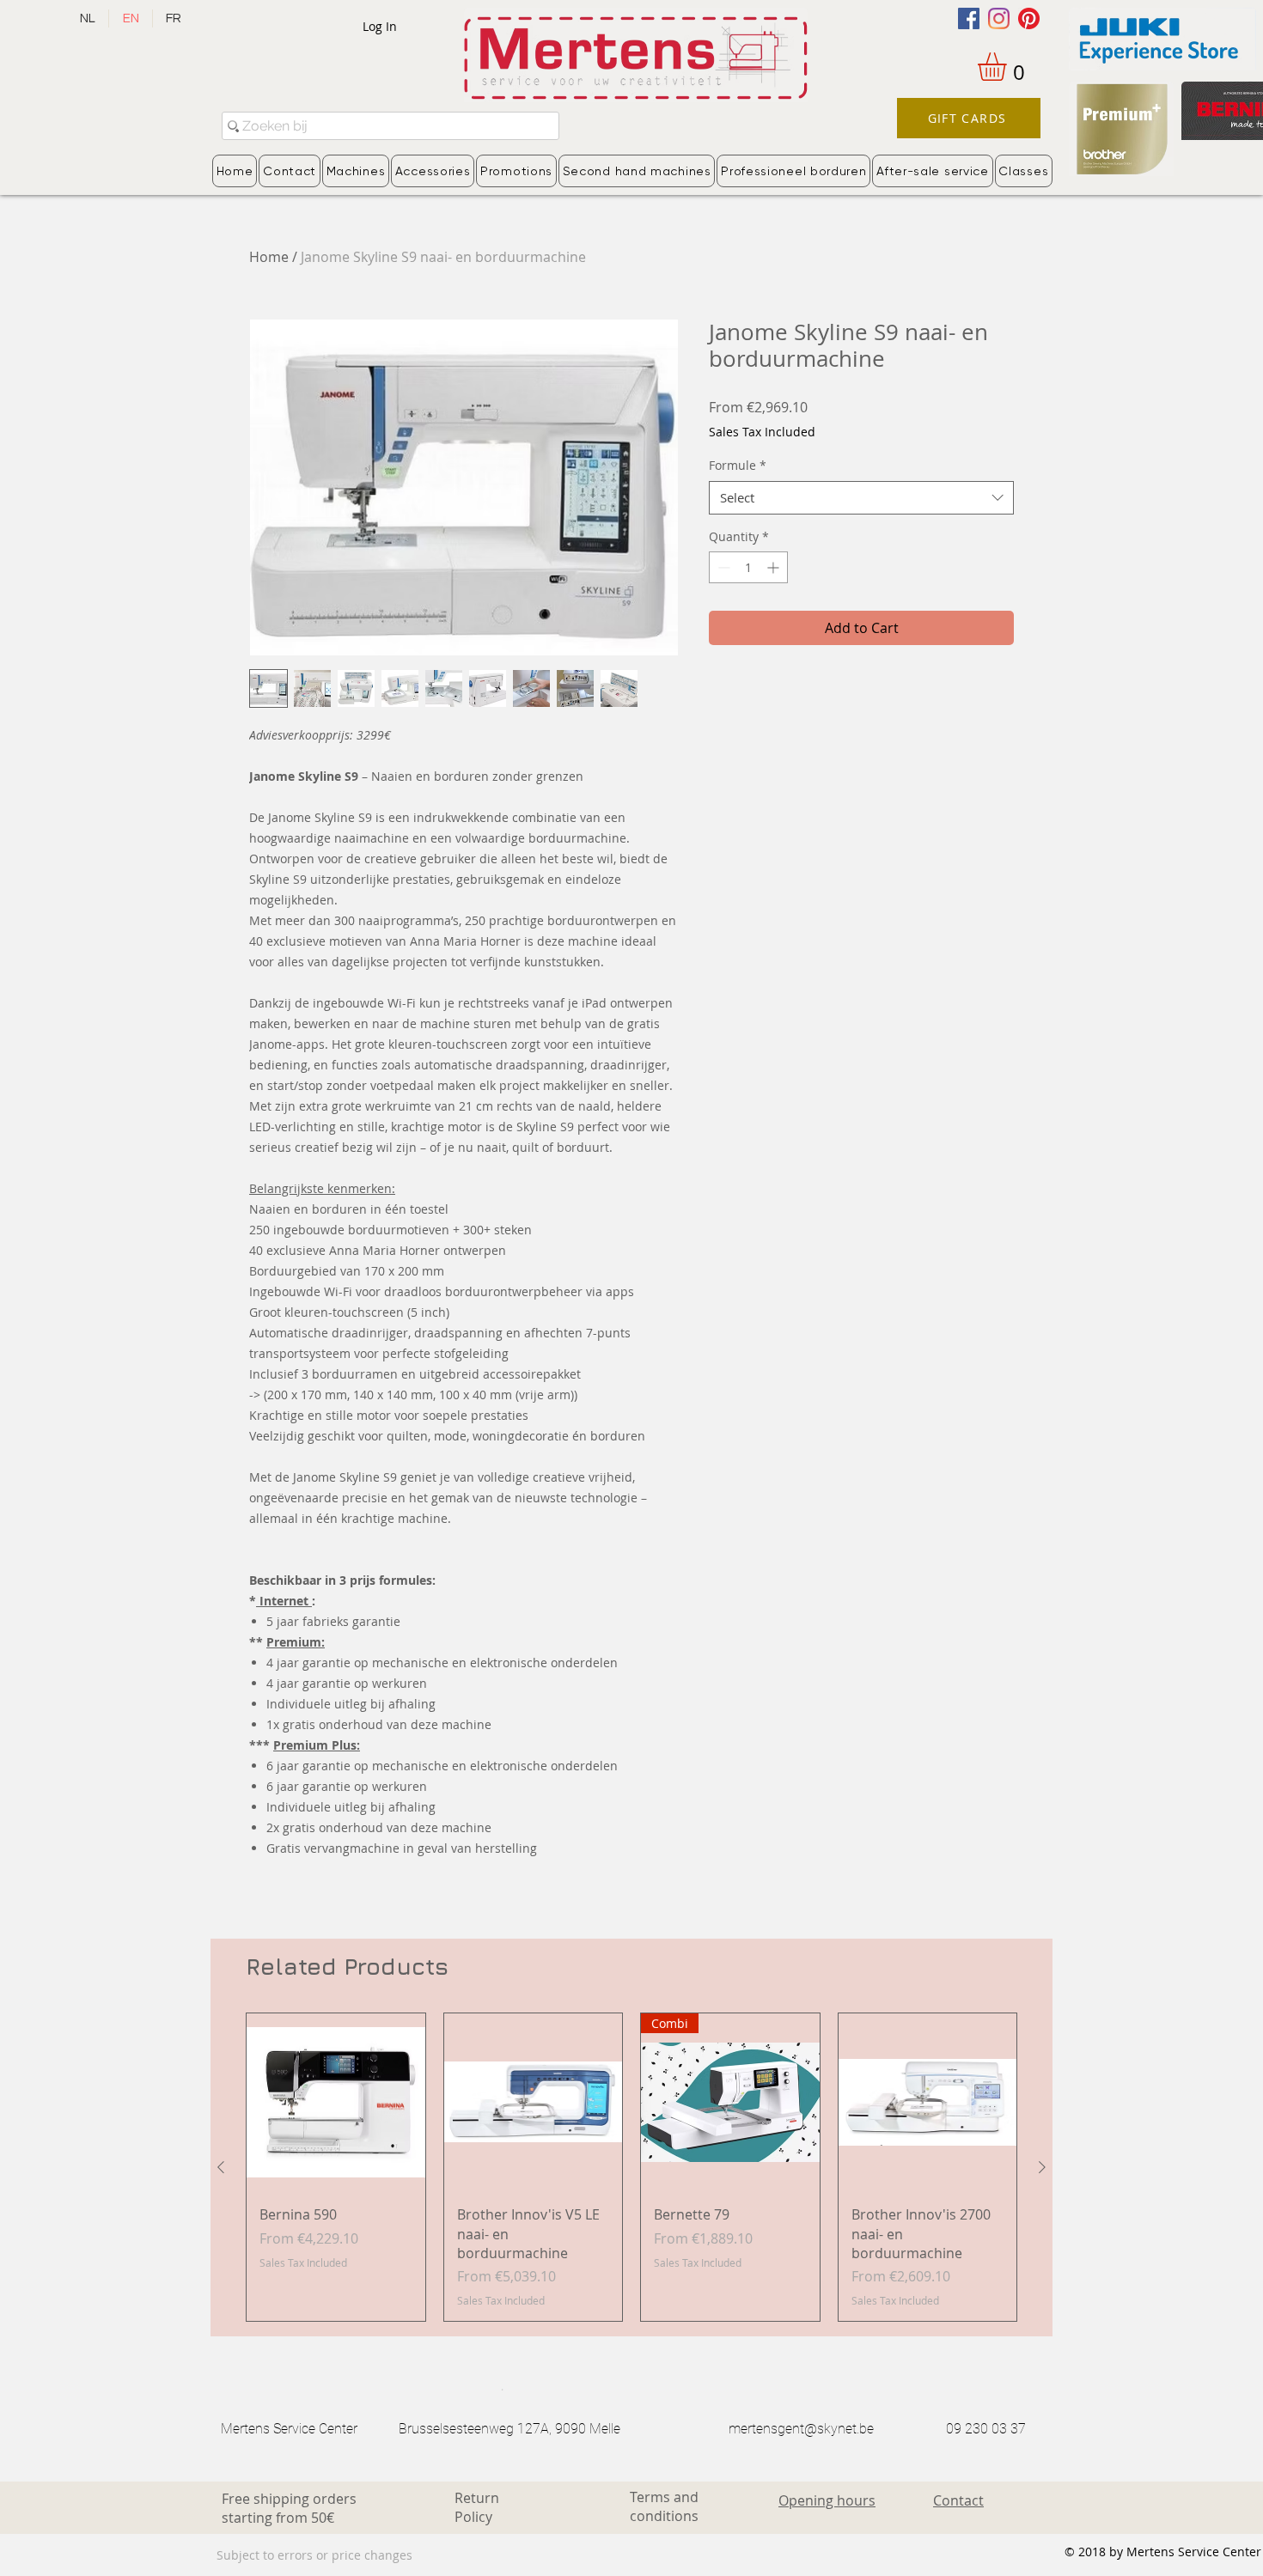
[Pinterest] (1029, 18)
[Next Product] (1042, 2167)
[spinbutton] (748, 567)
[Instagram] (999, 18)
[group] (631, 2168)
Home (269, 257)
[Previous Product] (221, 2167)
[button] (1009, 67)
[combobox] (861, 498)
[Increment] (775, 567)
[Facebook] (969, 18)
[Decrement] (722, 567)
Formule (738, 465)
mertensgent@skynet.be (801, 2429)
